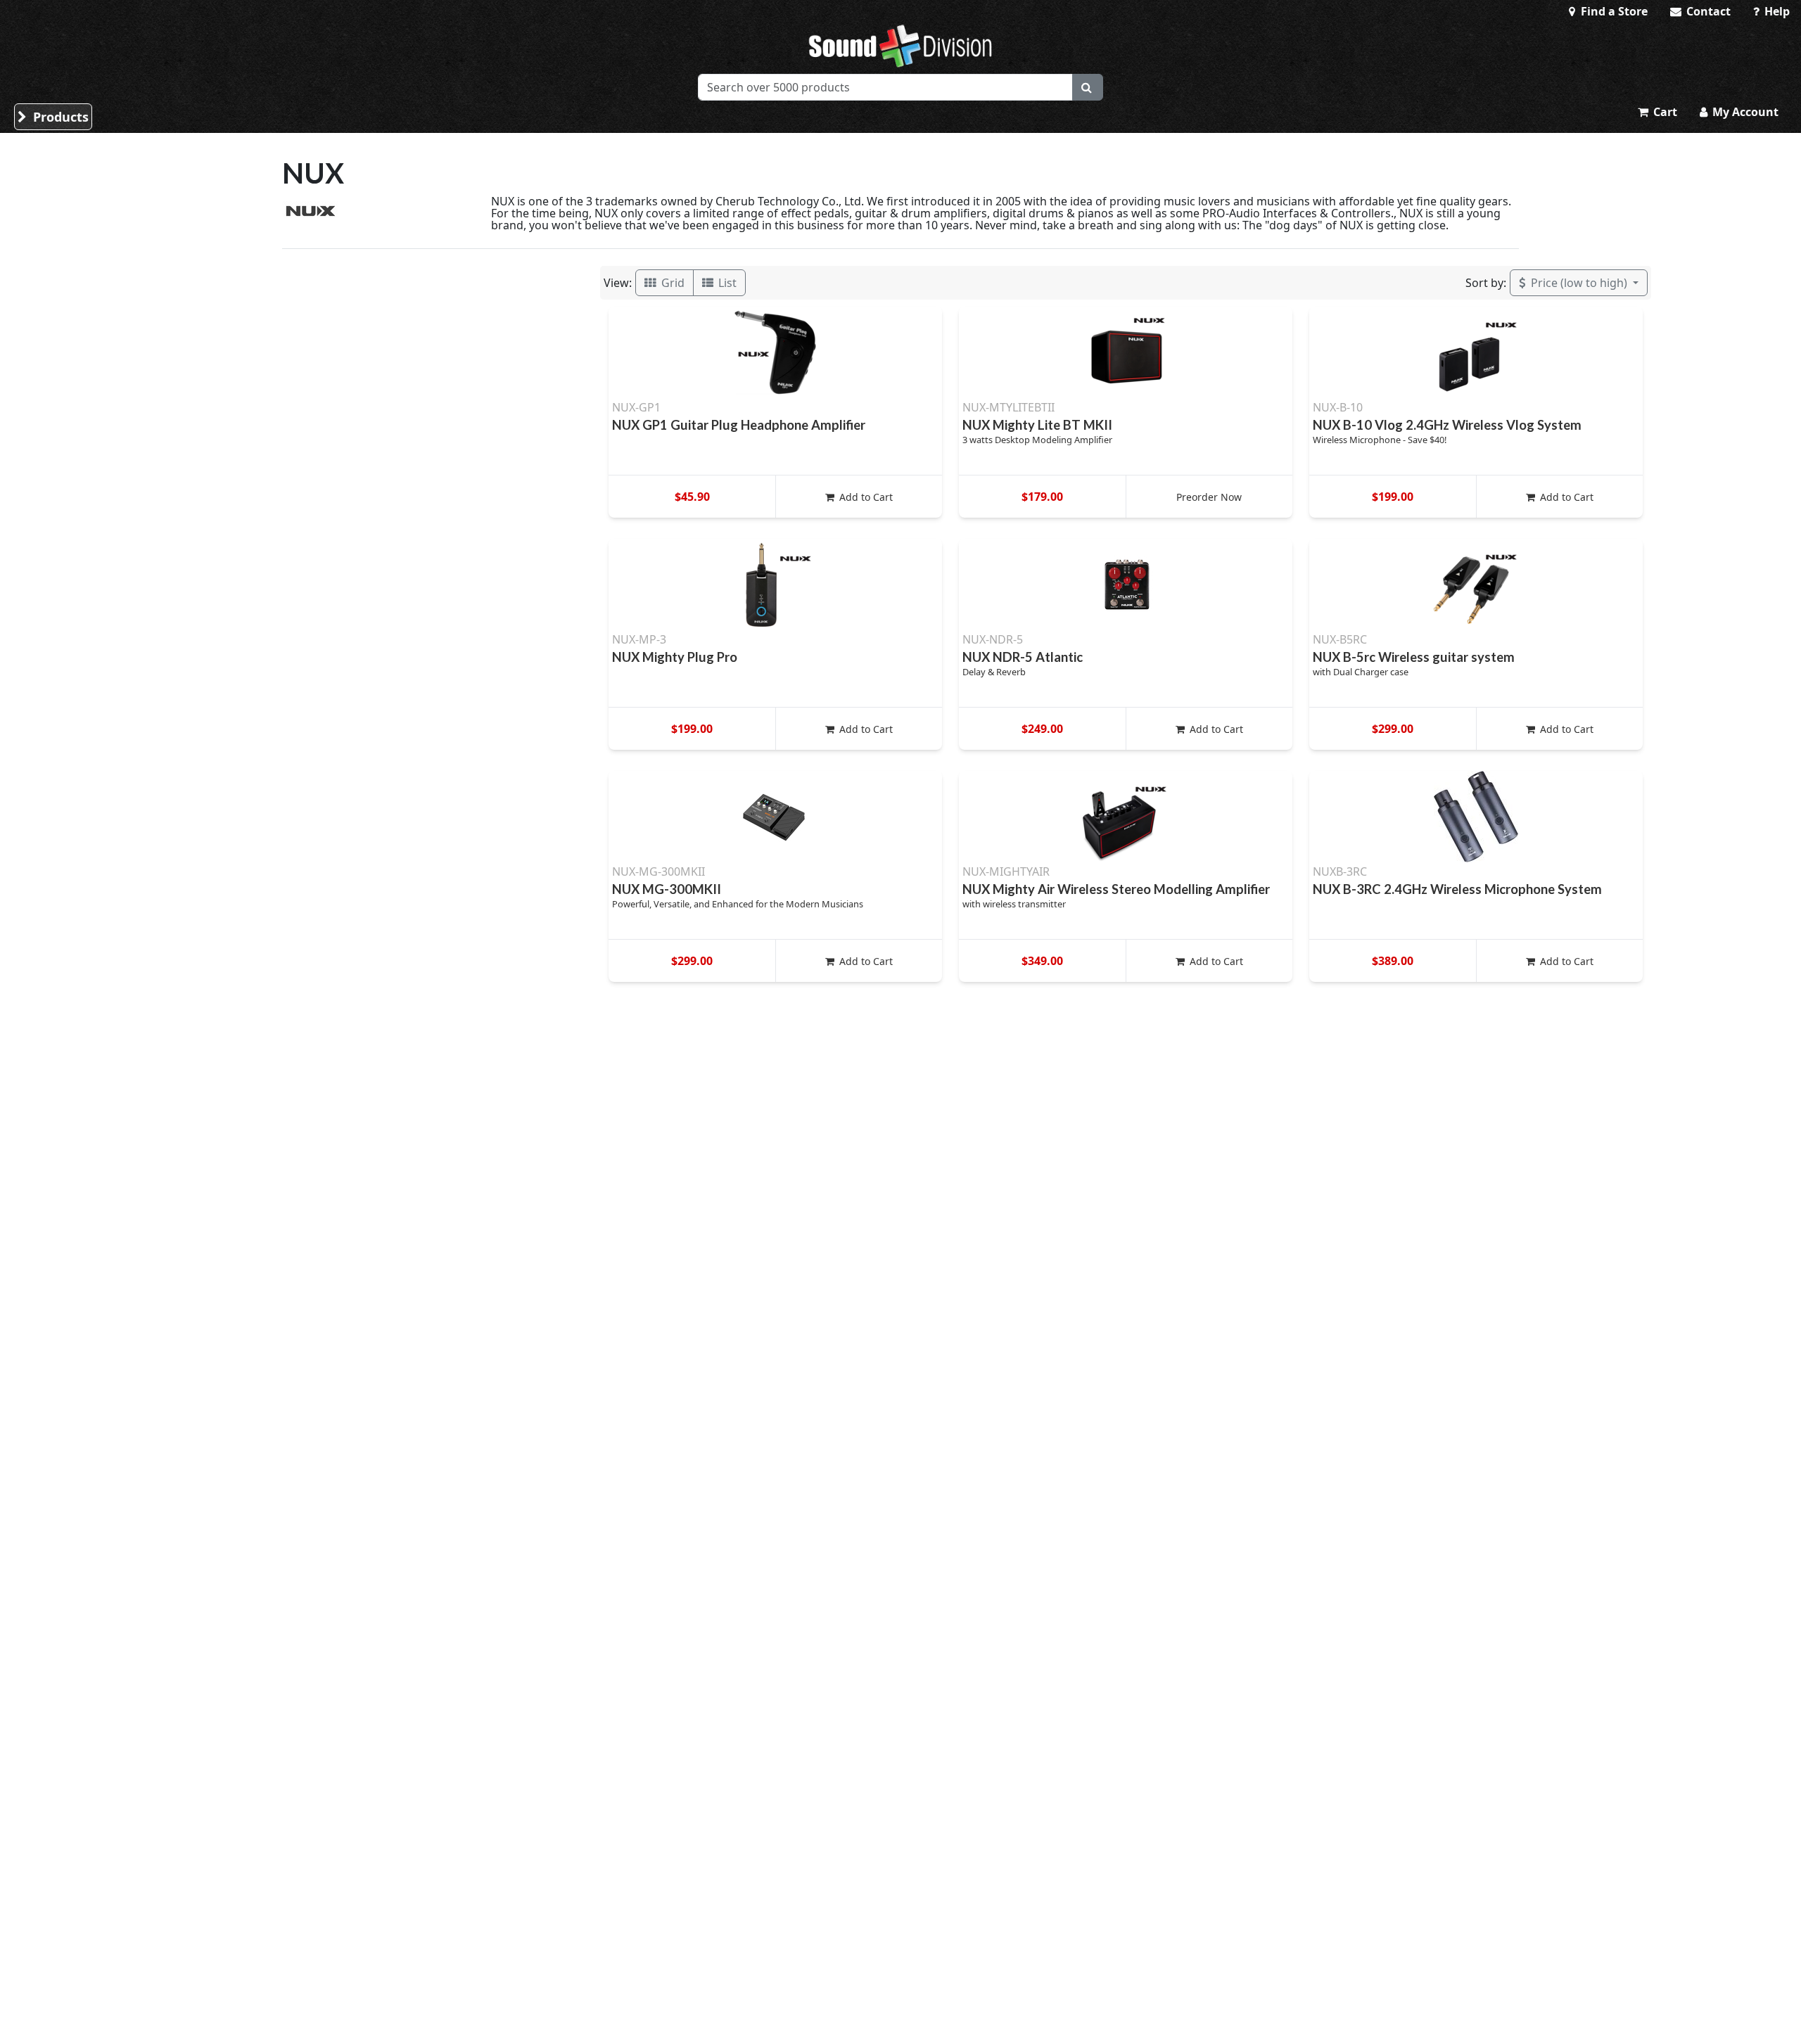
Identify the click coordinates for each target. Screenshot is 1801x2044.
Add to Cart (865, 497)
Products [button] (59, 117)
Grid (672, 283)
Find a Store (1613, 11)
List (726, 283)
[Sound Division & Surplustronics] (900, 46)
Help (1776, 11)
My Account (1744, 112)
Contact (1707, 11)
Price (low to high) (1579, 283)
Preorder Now (1209, 497)
